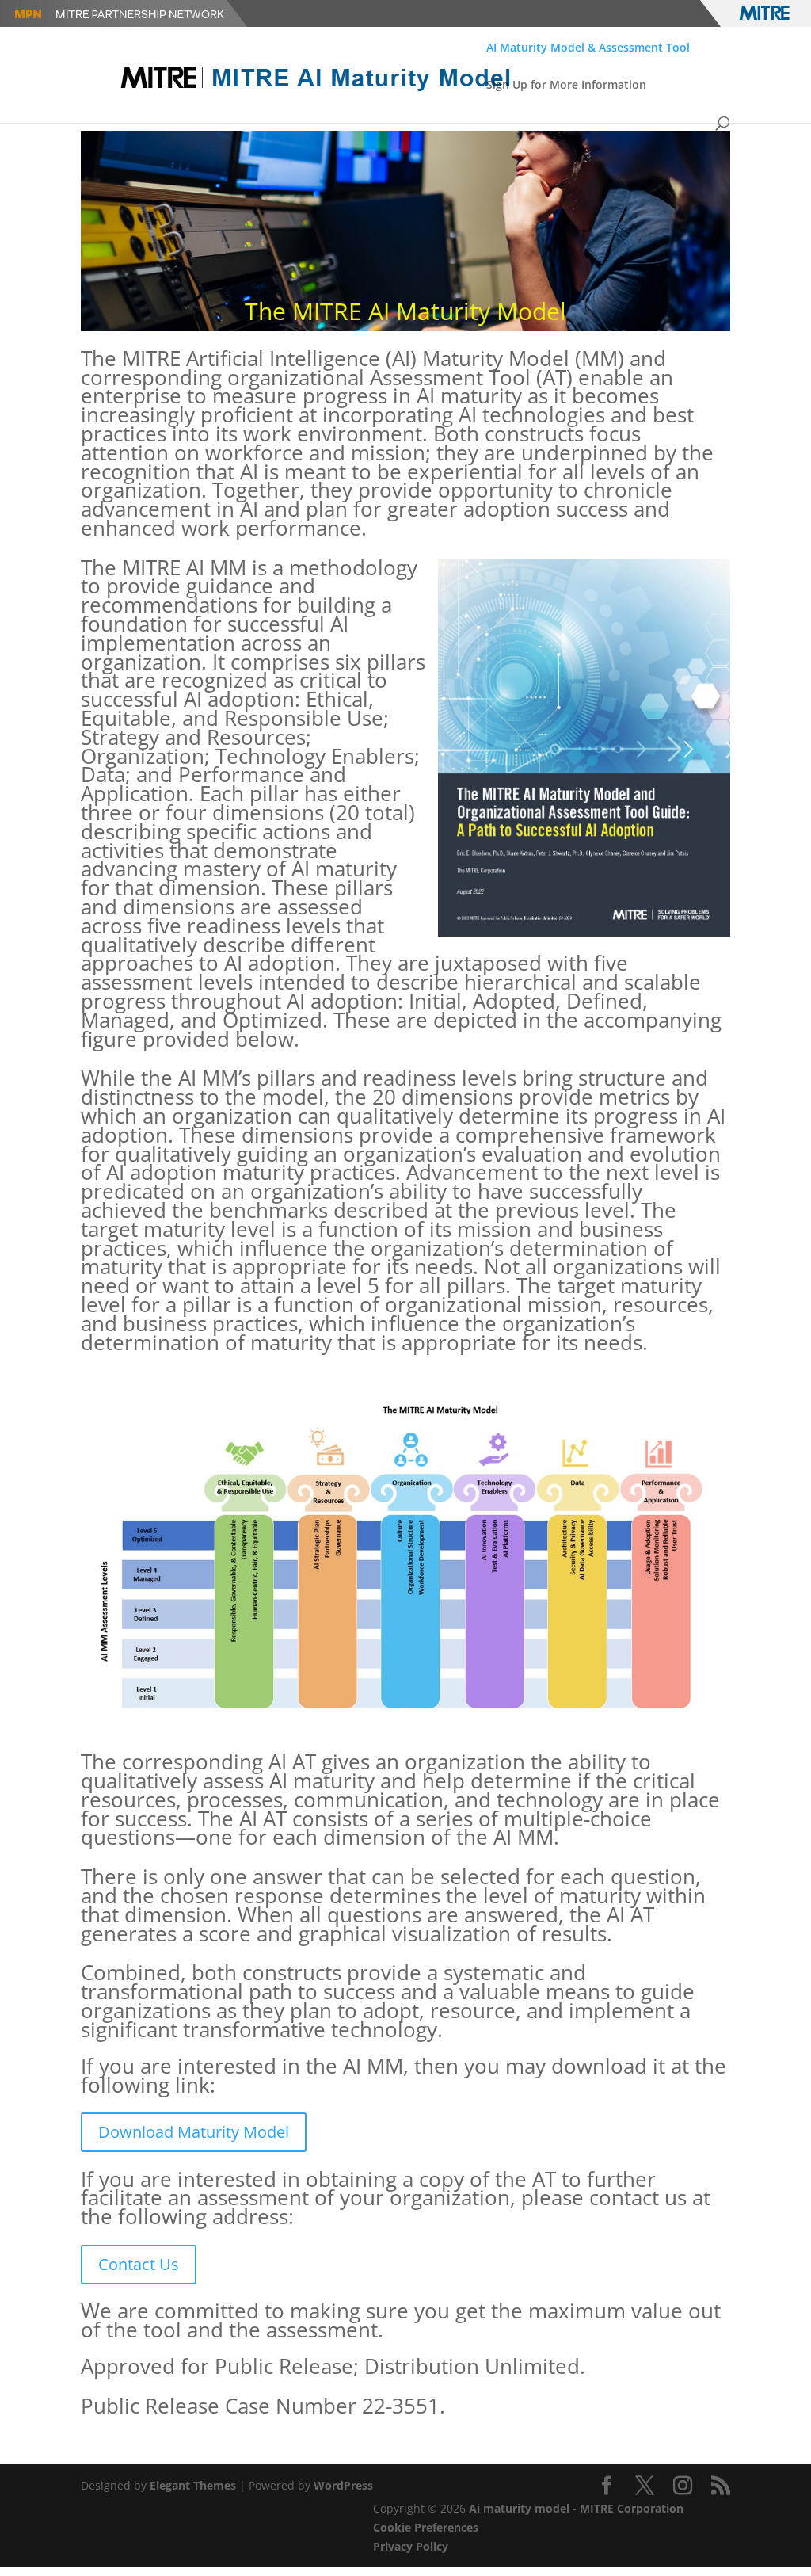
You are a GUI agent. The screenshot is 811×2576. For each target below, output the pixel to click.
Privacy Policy (411, 2546)
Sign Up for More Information (566, 86)
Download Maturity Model (194, 2132)
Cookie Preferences (426, 2527)
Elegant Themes (193, 2485)
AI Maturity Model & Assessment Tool (588, 48)
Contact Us (139, 2264)
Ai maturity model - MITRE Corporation (576, 2508)
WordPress (343, 2485)
